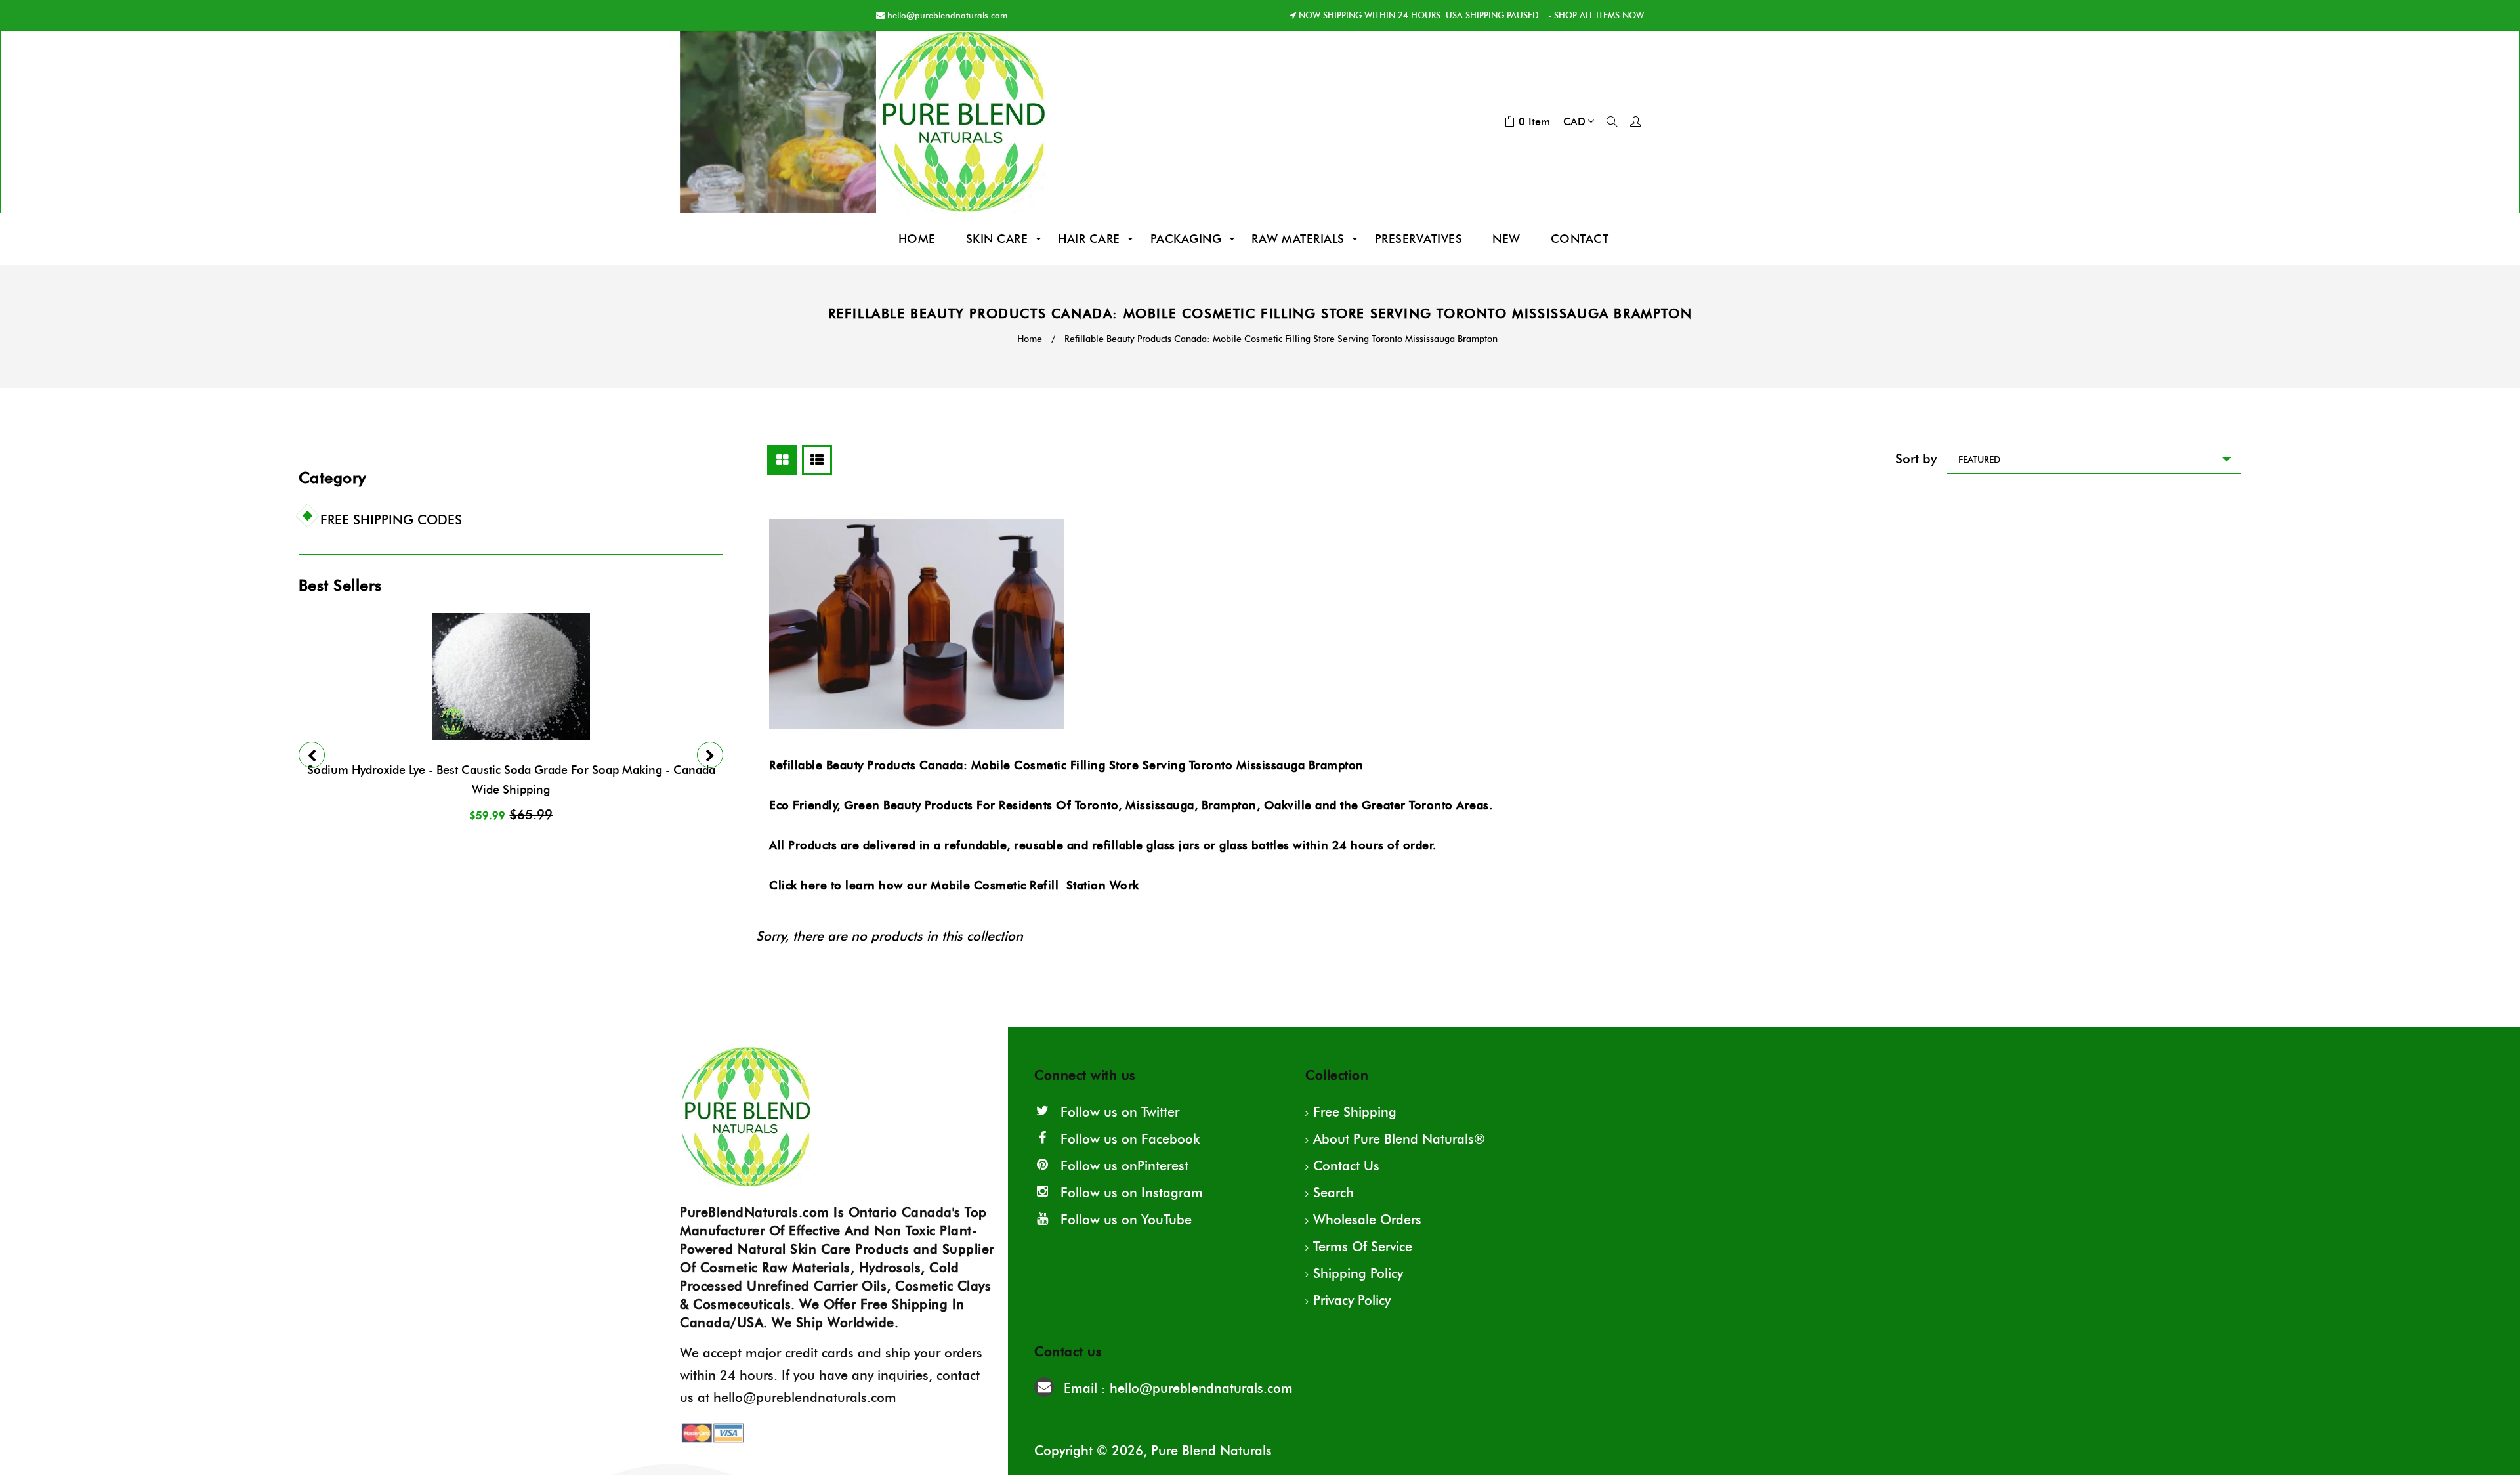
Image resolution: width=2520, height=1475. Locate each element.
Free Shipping (1355, 1112)
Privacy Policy (1352, 1300)
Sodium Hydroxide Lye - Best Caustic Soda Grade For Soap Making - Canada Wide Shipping (511, 780)
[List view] (817, 460)
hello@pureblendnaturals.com (947, 15)
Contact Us (1346, 1166)
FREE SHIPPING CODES (391, 520)
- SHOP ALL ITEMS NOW (1595, 15)
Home (1030, 339)
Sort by (1916, 459)
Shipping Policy (1358, 1273)
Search (1333, 1193)
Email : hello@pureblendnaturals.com (1178, 1388)
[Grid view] (782, 460)
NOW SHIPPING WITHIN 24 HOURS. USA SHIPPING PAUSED (1419, 15)
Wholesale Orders (1367, 1220)
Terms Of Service (1363, 1247)
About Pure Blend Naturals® (1399, 1139)
